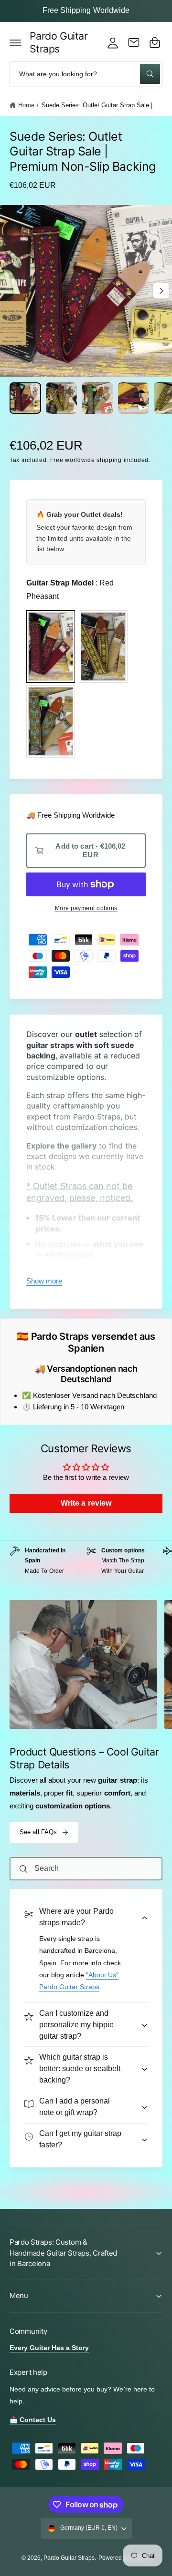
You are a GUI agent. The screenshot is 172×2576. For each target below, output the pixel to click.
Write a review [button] (86, 1503)
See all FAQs (38, 1832)
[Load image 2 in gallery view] (62, 398)
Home (26, 105)
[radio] (51, 647)
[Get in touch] (134, 42)
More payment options (86, 908)
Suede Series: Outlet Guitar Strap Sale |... (100, 105)
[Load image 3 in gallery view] (97, 398)
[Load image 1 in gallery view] (25, 398)
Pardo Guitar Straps (69, 2558)
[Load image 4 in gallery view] (134, 398)
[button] (15, 42)
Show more (44, 1281)
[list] (86, 1566)
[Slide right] (161, 291)
